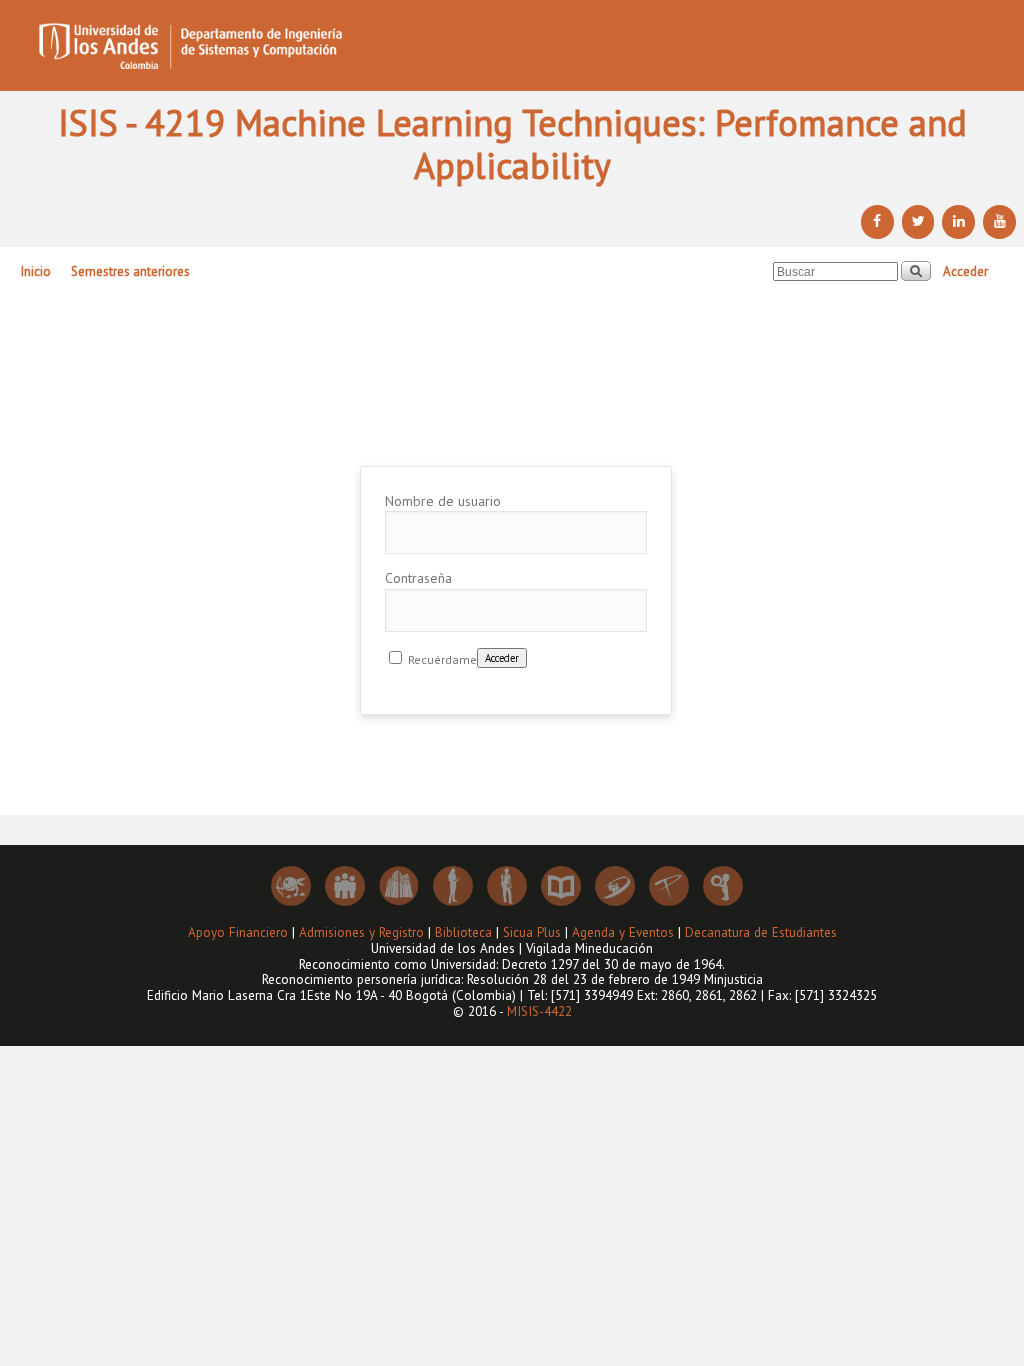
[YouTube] (999, 222)
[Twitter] (918, 222)
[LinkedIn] (958, 222)
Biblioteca (463, 932)
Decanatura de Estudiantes (761, 932)
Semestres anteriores (130, 271)
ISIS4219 (515, 422)
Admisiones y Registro (361, 932)
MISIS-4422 (539, 1011)
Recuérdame (441, 659)
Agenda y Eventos (623, 932)
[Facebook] (877, 222)
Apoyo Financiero (238, 932)
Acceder (965, 271)
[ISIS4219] (512, 45)
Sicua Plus (532, 932)
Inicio (36, 271)
